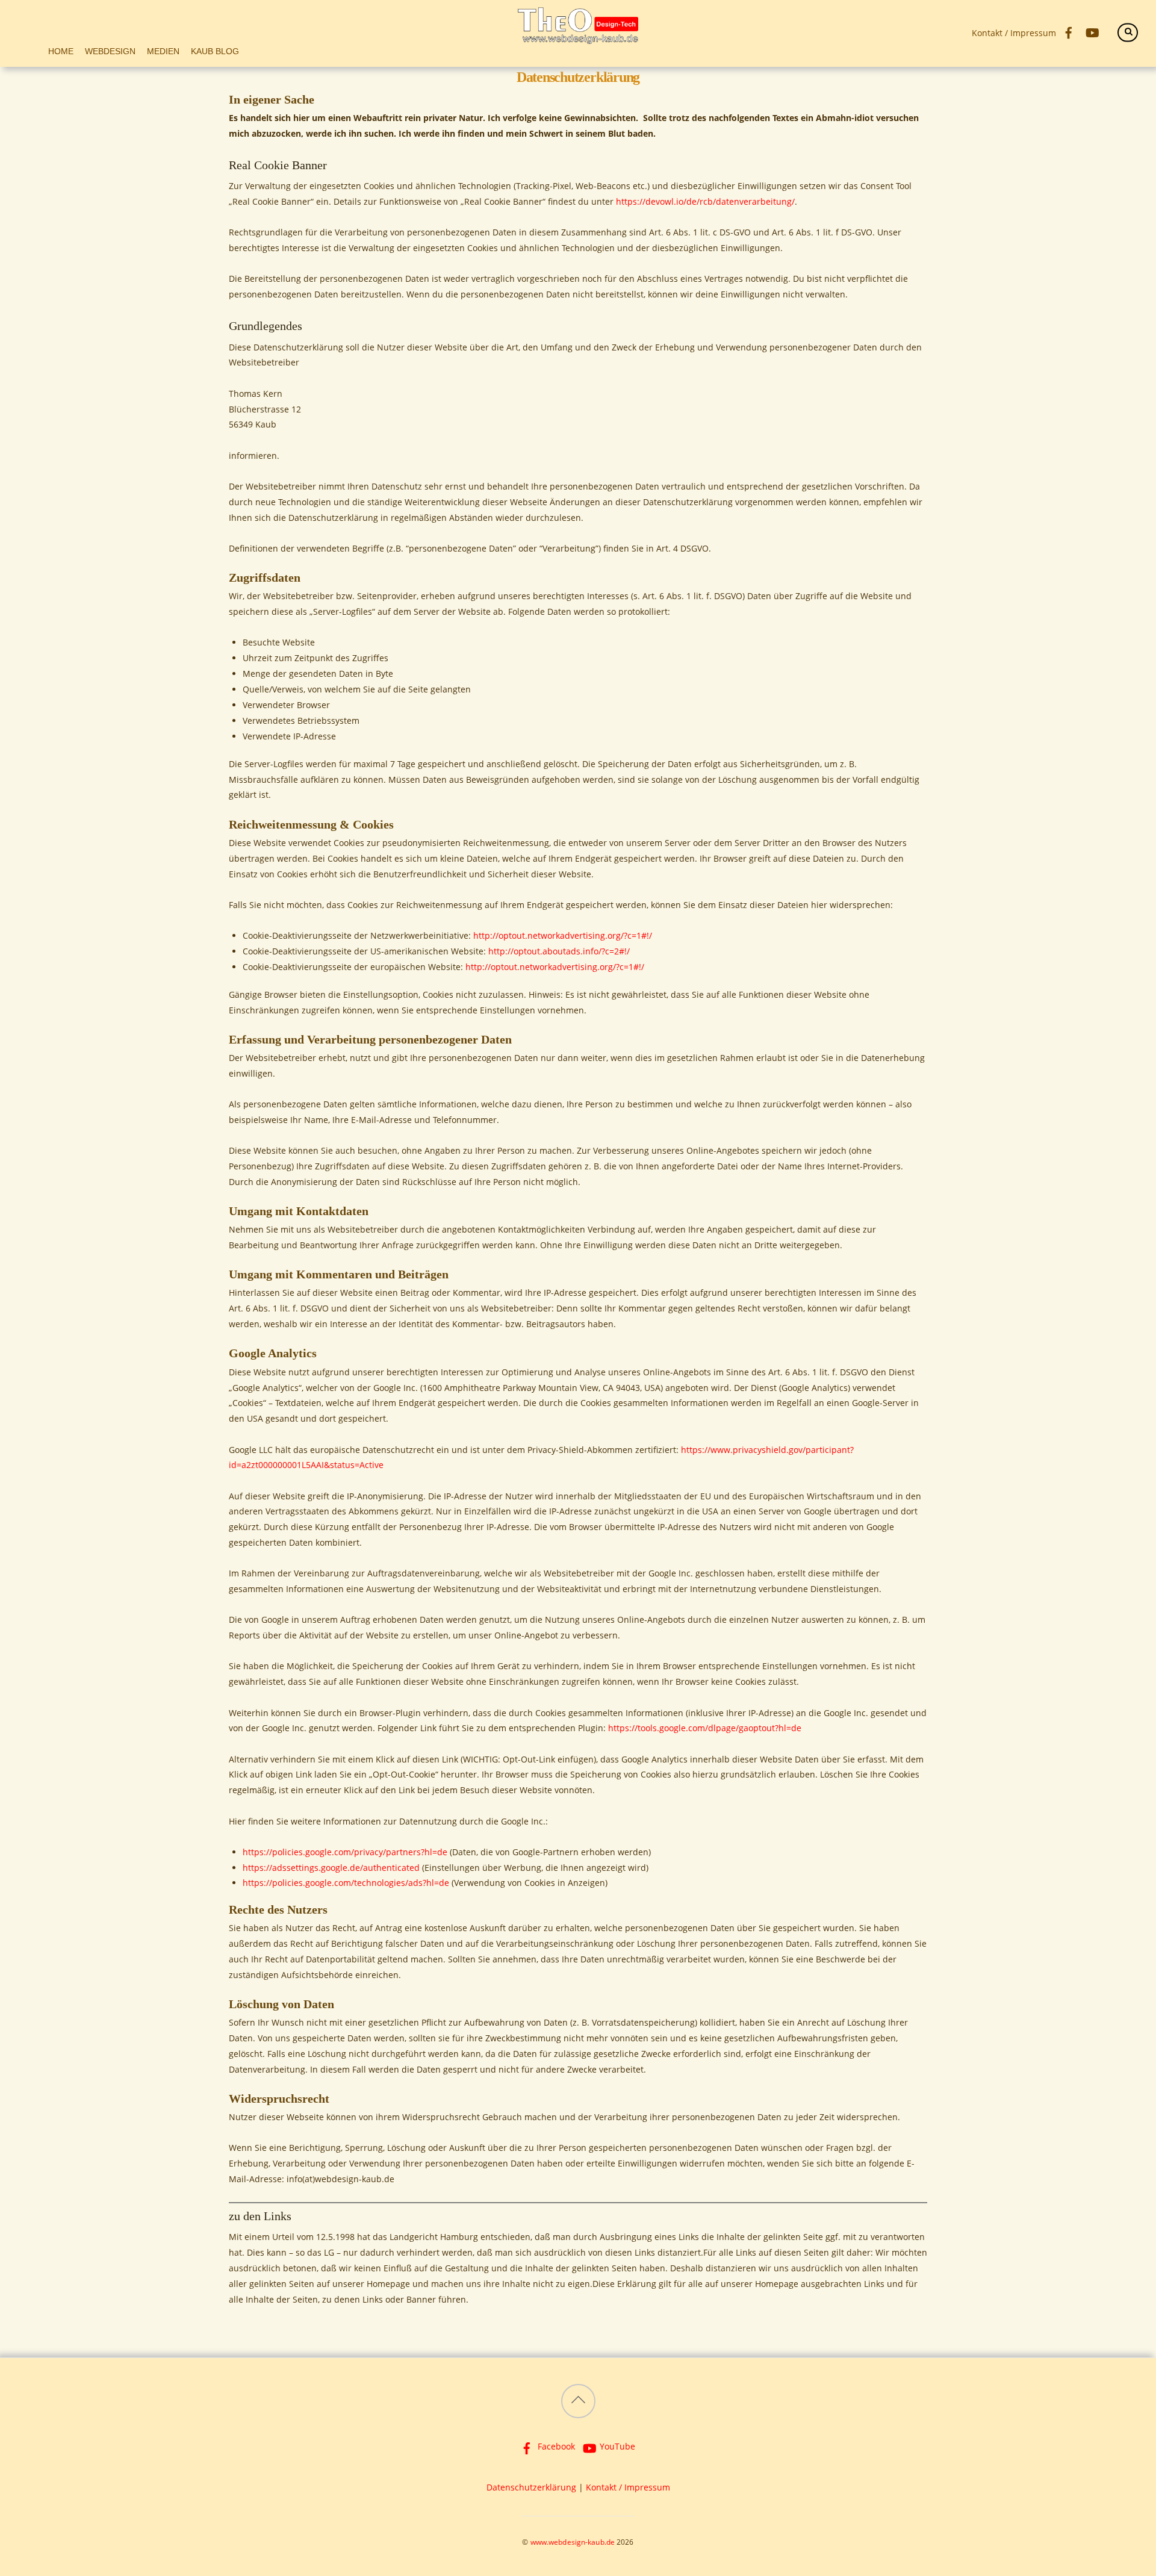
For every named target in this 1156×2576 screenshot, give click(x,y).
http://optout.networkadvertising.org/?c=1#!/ (563, 935)
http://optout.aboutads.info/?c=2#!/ (559, 951)
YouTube (616, 2446)
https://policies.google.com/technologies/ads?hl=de (346, 1883)
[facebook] (1068, 31)
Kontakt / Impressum (1014, 33)
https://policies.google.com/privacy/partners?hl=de (345, 1852)
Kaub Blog (215, 51)
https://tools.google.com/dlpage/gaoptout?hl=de (705, 1728)
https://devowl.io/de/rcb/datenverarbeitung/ (705, 201)
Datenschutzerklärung (531, 2487)
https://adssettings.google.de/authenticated (331, 1868)
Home (61, 51)
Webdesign (110, 51)
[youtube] (1092, 31)
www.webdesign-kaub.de (573, 2542)
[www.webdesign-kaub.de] (578, 37)
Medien (163, 51)
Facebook (555, 2446)
